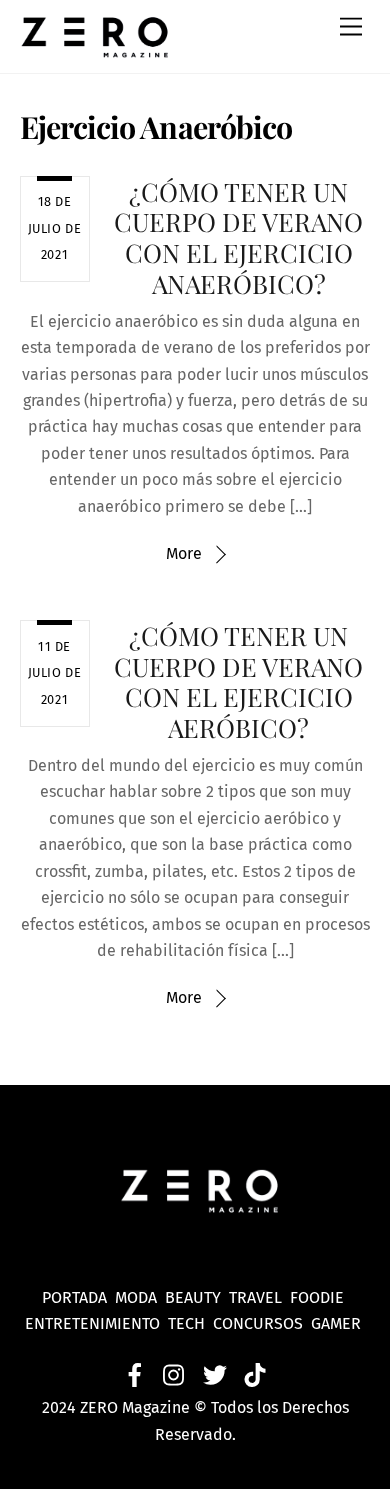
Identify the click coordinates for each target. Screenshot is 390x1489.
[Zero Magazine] (95, 48)
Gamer (338, 1323)
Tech (190, 1323)
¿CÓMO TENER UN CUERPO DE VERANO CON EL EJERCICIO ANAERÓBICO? (238, 237)
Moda (140, 1297)
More (184, 553)
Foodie (317, 1297)
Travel (259, 1297)
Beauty (197, 1297)
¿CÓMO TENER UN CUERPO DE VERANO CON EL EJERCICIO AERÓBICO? (238, 681)
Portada (74, 1297)
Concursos (260, 1323)
